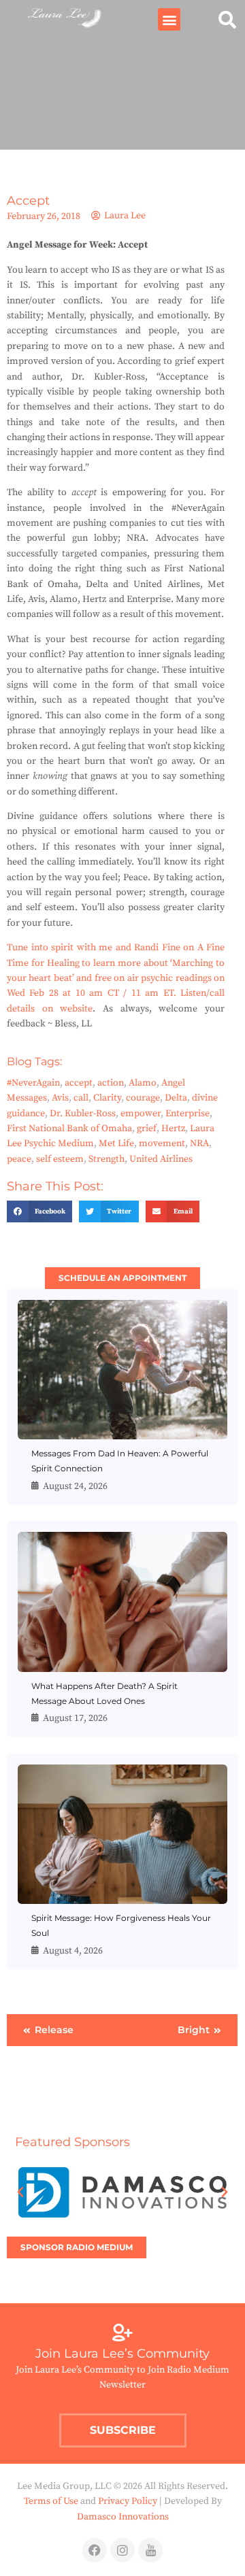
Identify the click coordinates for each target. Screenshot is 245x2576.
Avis (60, 1098)
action (111, 1083)
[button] (169, 19)
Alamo (143, 1083)
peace (19, 1159)
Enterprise (187, 1114)
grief (147, 1128)
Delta (176, 1098)
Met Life (116, 1143)
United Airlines (161, 1159)
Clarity (107, 1098)
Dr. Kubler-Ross (83, 1114)
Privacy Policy (128, 2501)
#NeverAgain (33, 1083)
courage (143, 1098)
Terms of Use (51, 2501)
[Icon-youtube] (150, 2550)
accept (79, 1083)
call (81, 1098)
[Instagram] (122, 2550)
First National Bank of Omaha (69, 1128)
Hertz (173, 1128)
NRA (199, 1143)
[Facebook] (95, 2550)
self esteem (60, 1159)
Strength (107, 1159)
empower (141, 1114)
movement (162, 1143)
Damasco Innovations (123, 2517)
